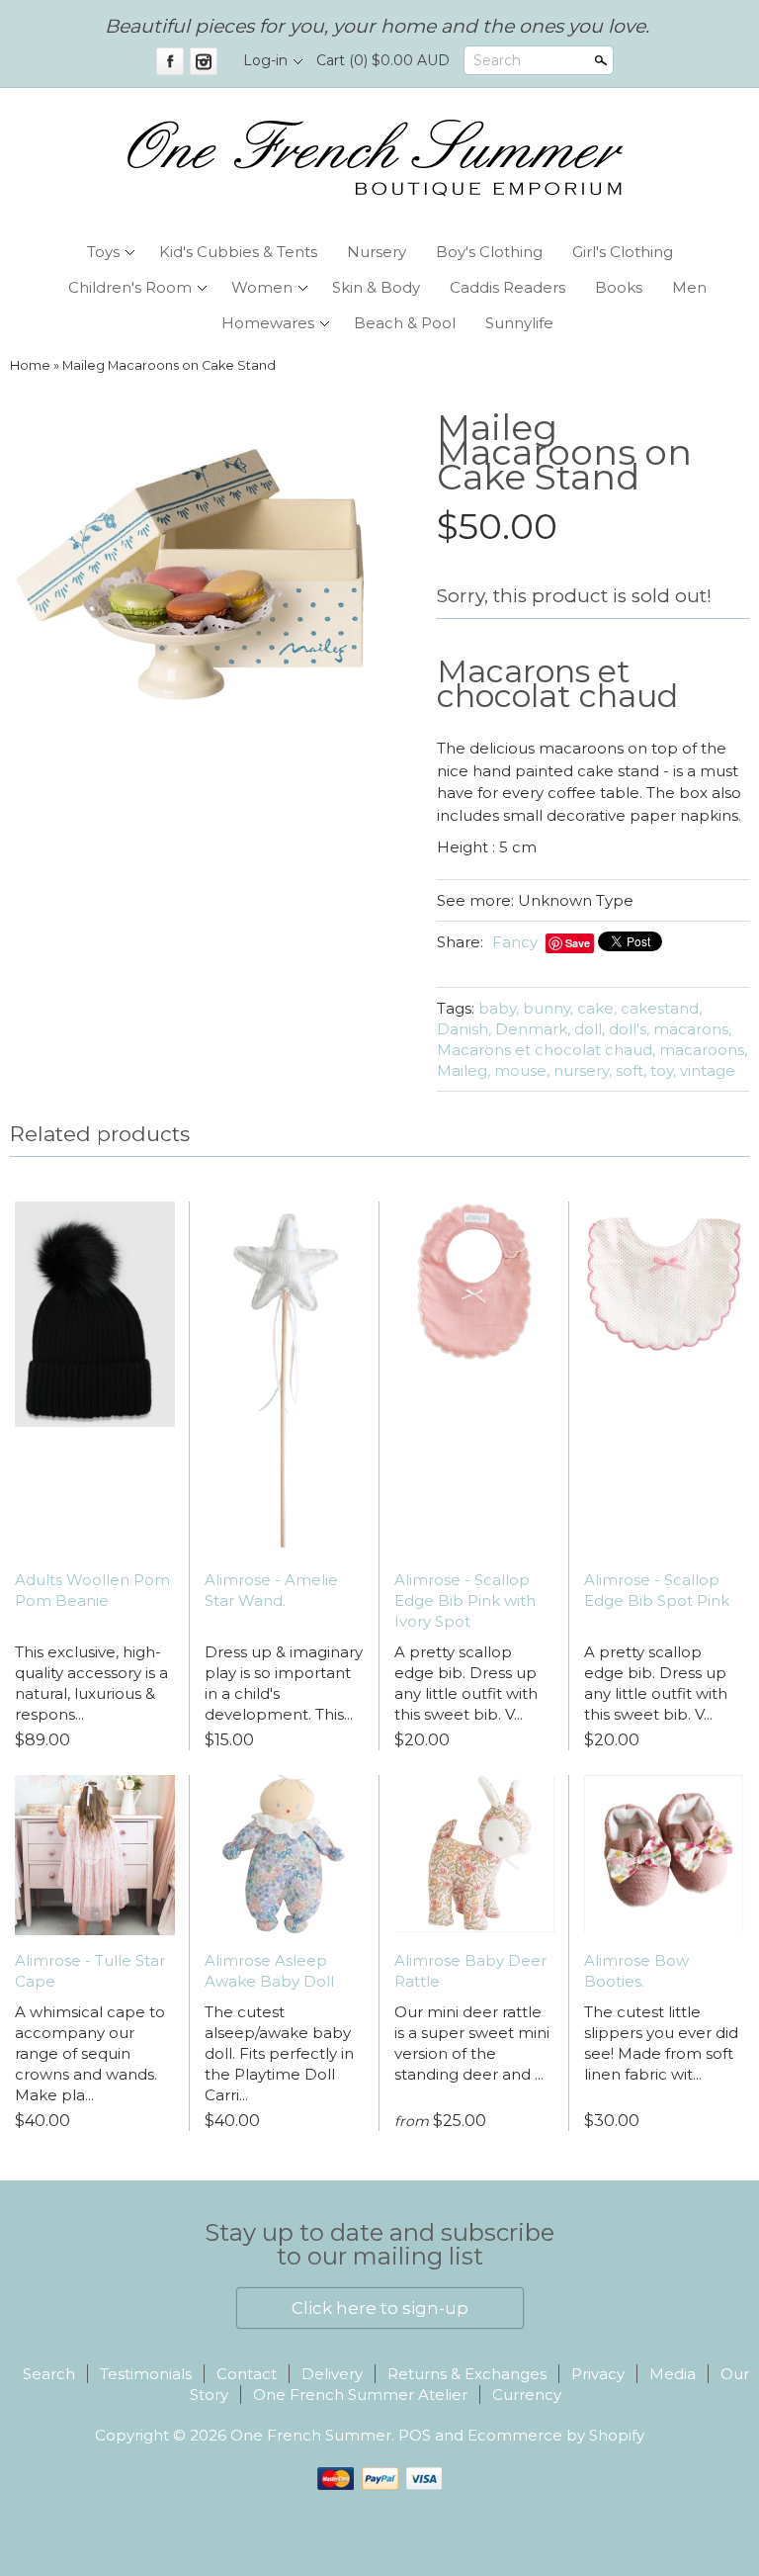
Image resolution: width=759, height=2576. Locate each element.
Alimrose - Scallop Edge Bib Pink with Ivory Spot (465, 1600)
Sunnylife (519, 323)
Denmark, (533, 1029)
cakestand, (661, 1008)
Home (30, 365)
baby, (499, 1008)
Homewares (268, 323)
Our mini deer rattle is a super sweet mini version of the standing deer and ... (472, 2043)
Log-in (265, 60)
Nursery (377, 252)
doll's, (629, 1029)
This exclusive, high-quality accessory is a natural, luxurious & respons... (91, 1683)
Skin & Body (376, 287)
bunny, (548, 1008)
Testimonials (146, 2374)
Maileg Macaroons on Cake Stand (169, 365)
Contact (247, 2374)
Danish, (464, 1029)
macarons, (692, 1029)
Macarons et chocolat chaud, (546, 1050)
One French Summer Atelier (360, 2395)
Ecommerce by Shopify (556, 2435)
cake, (597, 1008)
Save (578, 943)
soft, (631, 1070)
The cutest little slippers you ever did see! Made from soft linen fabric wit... (661, 2043)
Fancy (515, 942)
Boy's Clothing (489, 252)
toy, (663, 1070)
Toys (103, 252)
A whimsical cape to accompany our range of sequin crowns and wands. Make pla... (90, 2053)
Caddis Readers (507, 287)
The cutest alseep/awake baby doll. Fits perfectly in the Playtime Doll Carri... (279, 2053)
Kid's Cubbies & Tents (238, 252)
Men (689, 287)
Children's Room (130, 287)
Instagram (204, 61)
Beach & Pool (405, 323)
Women (262, 287)
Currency (527, 2395)
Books (619, 287)
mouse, (522, 1070)
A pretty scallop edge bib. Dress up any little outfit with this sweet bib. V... (466, 1683)
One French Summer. (314, 2435)
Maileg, (464, 1070)
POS (415, 2435)
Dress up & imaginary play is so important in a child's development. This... (284, 1683)
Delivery (332, 2374)
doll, (590, 1029)
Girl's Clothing (623, 252)
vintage (708, 1070)
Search (497, 60)
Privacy (598, 2374)
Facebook (170, 61)
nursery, (583, 1070)
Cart (383, 60)
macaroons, (703, 1050)
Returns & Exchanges (467, 2374)
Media (673, 2374)
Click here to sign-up (380, 2308)
